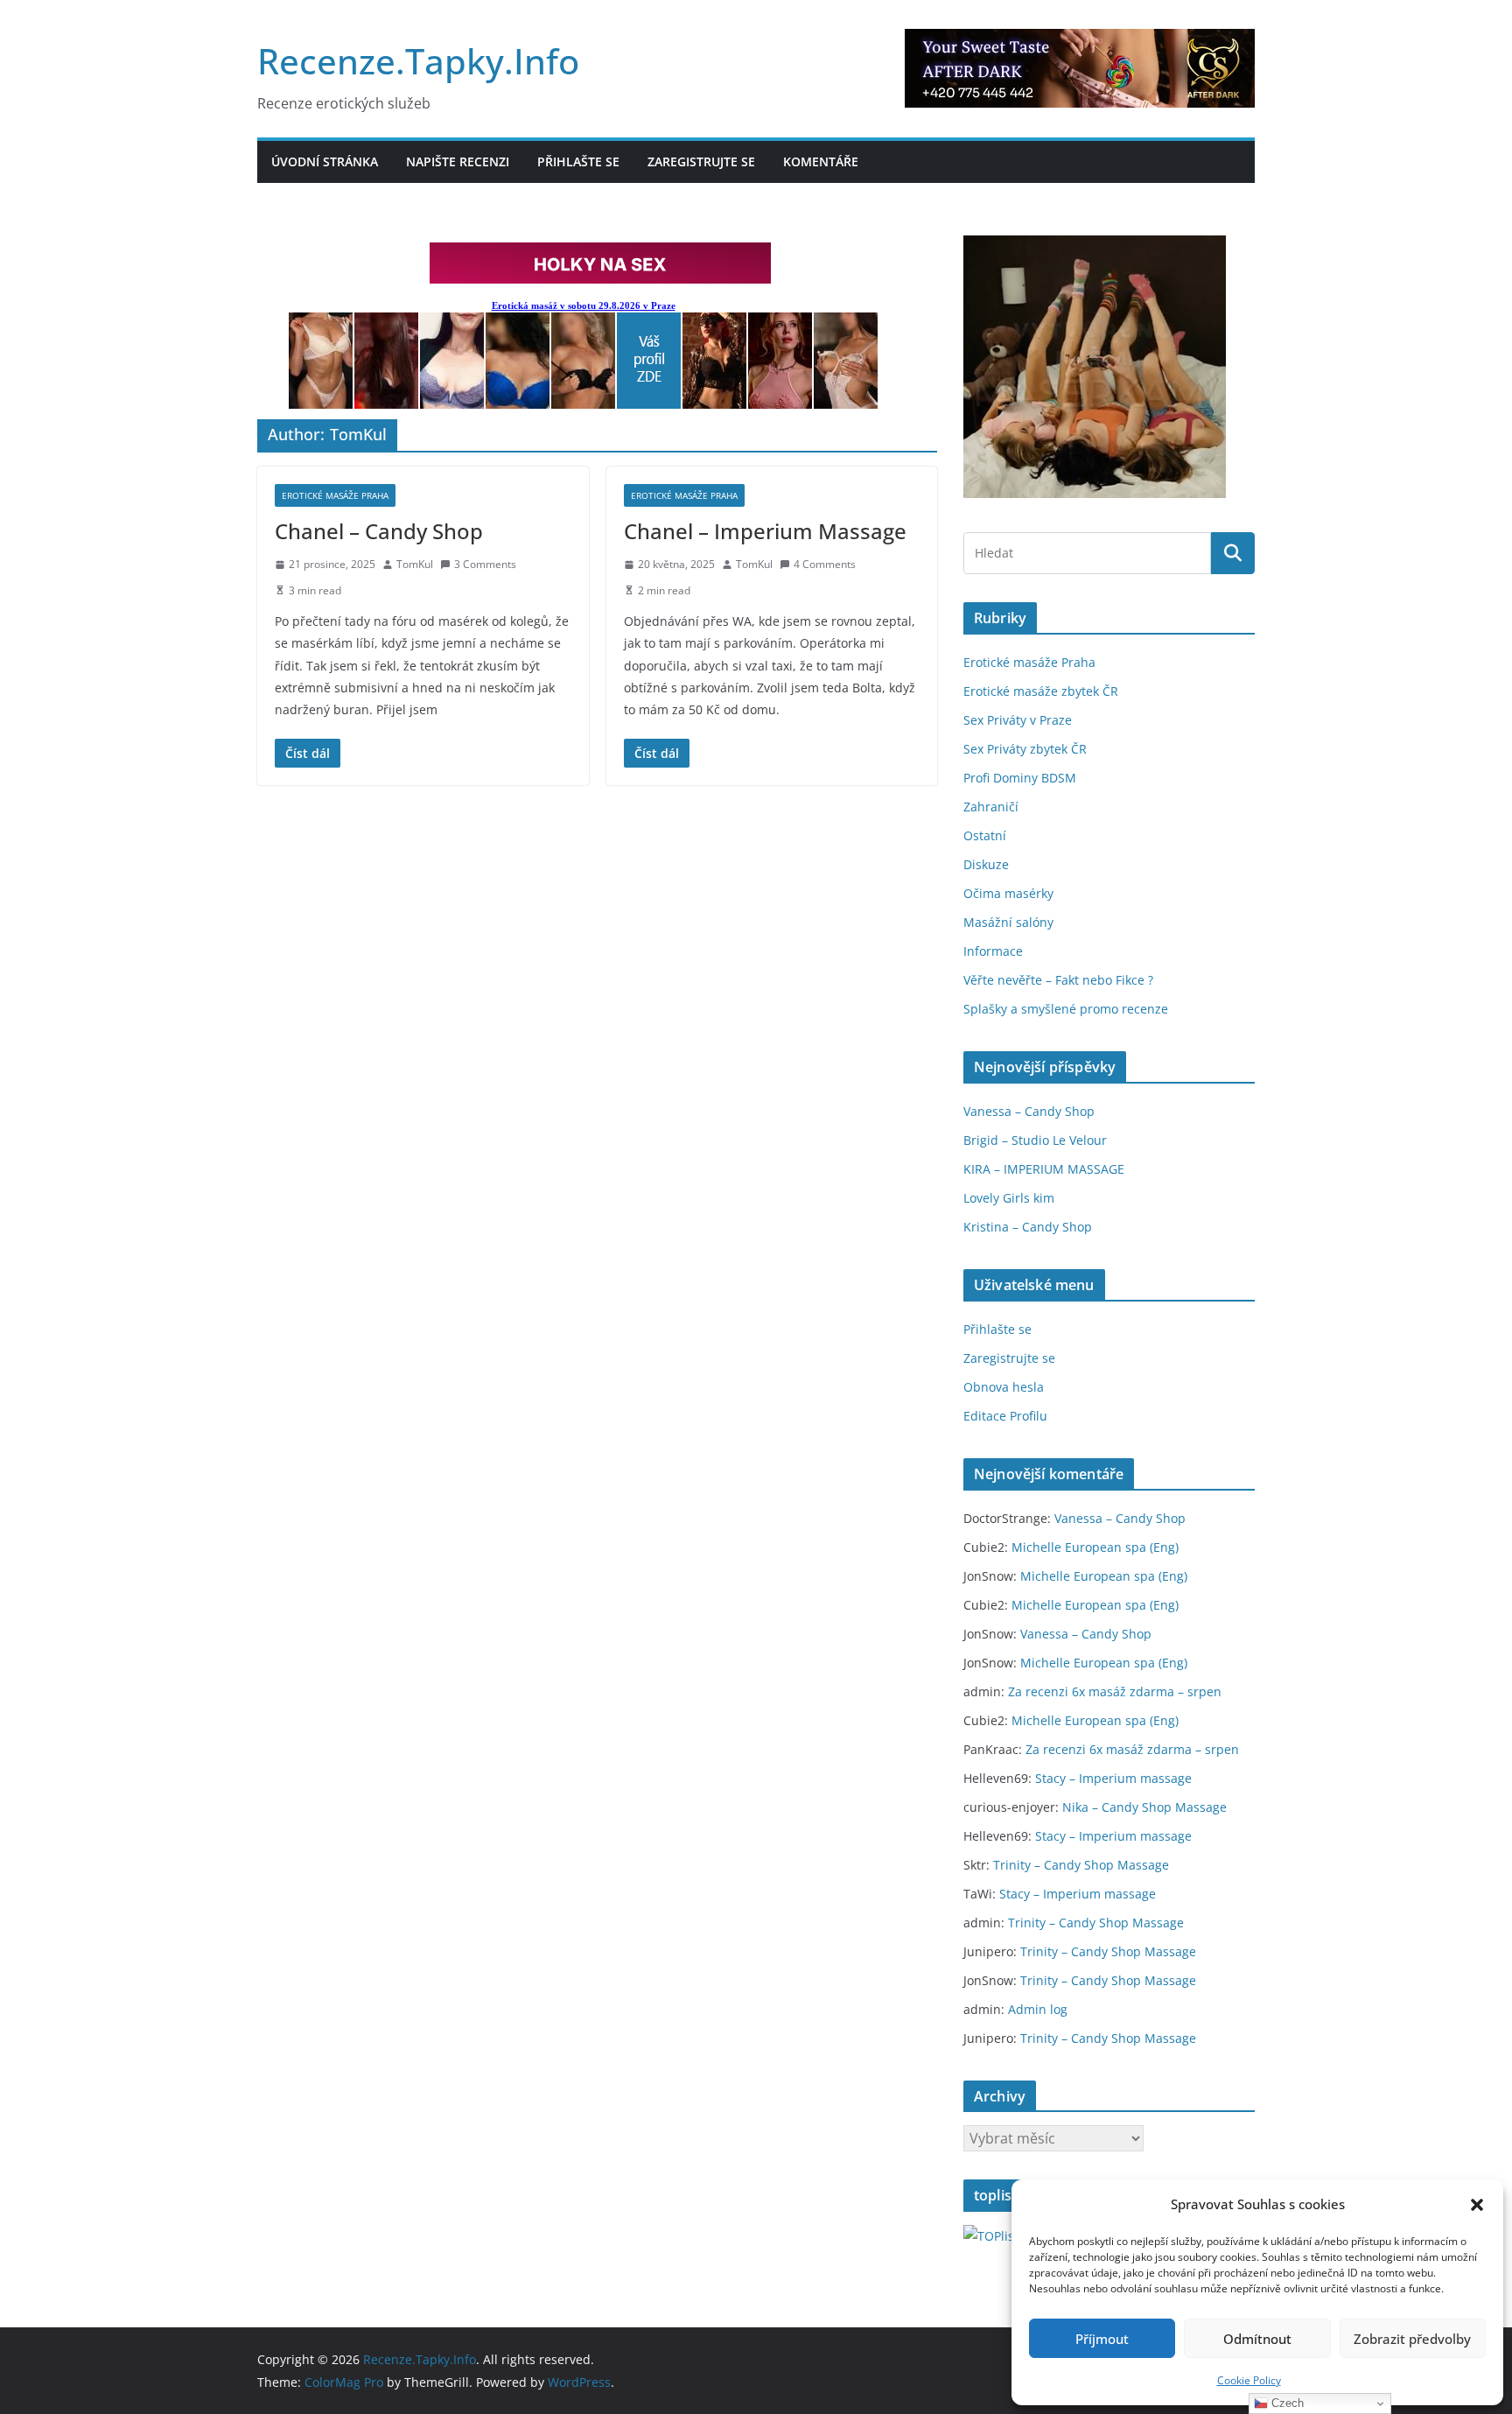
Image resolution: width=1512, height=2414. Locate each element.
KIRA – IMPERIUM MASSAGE (1044, 1169)
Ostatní (985, 835)
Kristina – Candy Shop (1028, 1227)
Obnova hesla (1004, 1387)
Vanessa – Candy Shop (1029, 1111)
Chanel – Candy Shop (379, 531)
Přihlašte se (578, 161)
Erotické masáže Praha (335, 495)
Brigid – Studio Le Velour (1035, 1140)
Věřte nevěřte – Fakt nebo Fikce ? (1058, 980)
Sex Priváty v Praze (1018, 720)
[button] (1477, 2205)
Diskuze (986, 864)
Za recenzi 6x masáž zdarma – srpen (1115, 1691)
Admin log (1038, 2009)
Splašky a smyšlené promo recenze (1066, 1009)
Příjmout (1102, 2339)
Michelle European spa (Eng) (1095, 1547)
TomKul (415, 564)
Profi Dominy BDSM (1020, 778)
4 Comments (825, 564)
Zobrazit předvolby (1412, 2339)
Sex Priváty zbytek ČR (1025, 749)
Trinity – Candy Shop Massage (1081, 1865)
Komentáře (821, 161)
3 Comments (485, 564)
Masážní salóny (1008, 922)
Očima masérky (1008, 893)
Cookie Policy (1249, 2380)
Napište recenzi (458, 161)
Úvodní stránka (325, 161)
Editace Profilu (1005, 1416)
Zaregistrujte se (701, 161)
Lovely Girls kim (1009, 1198)
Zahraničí (991, 807)
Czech (1286, 2403)
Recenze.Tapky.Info (418, 61)
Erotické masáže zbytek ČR (1041, 691)
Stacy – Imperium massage (1113, 1778)
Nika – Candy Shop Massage (1144, 1807)
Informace (993, 951)
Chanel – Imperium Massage (765, 531)
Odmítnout (1257, 2339)
